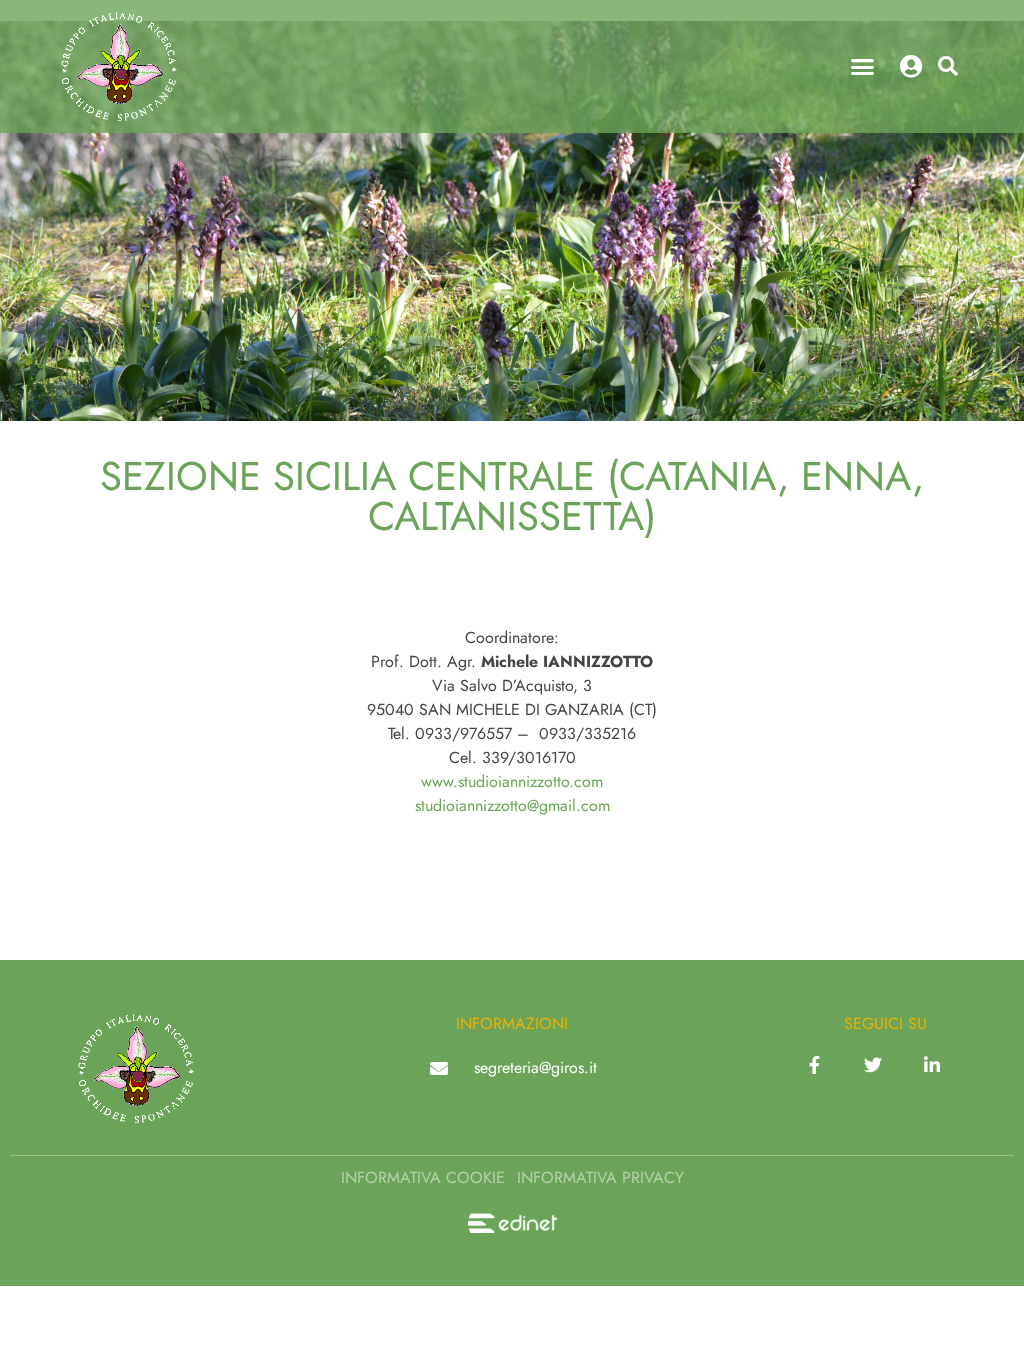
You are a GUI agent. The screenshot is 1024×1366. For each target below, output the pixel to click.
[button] (863, 67)
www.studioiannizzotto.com (512, 781)
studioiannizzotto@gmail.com (512, 805)
